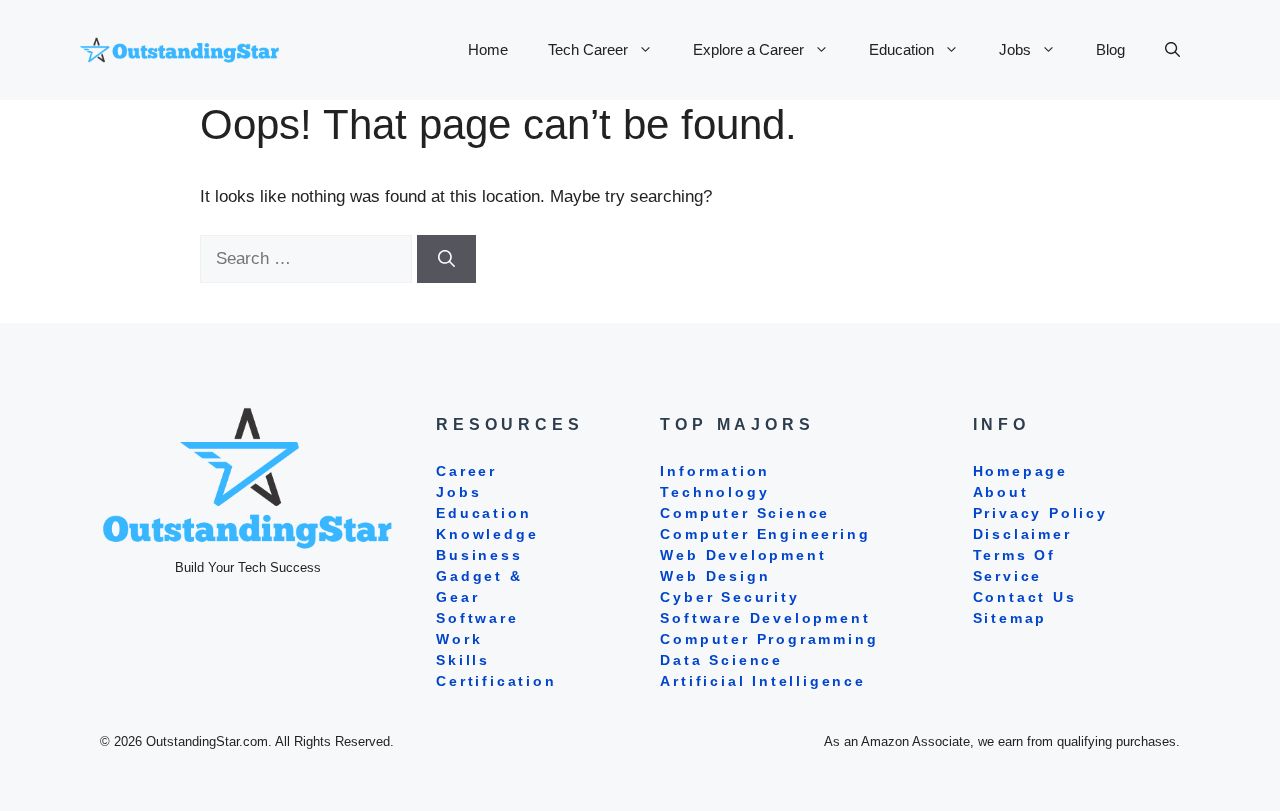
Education (901, 49)
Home (488, 49)
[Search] (446, 259)
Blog (1110, 49)
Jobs (1015, 49)
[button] (1172, 50)
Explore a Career (748, 49)
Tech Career (588, 49)
